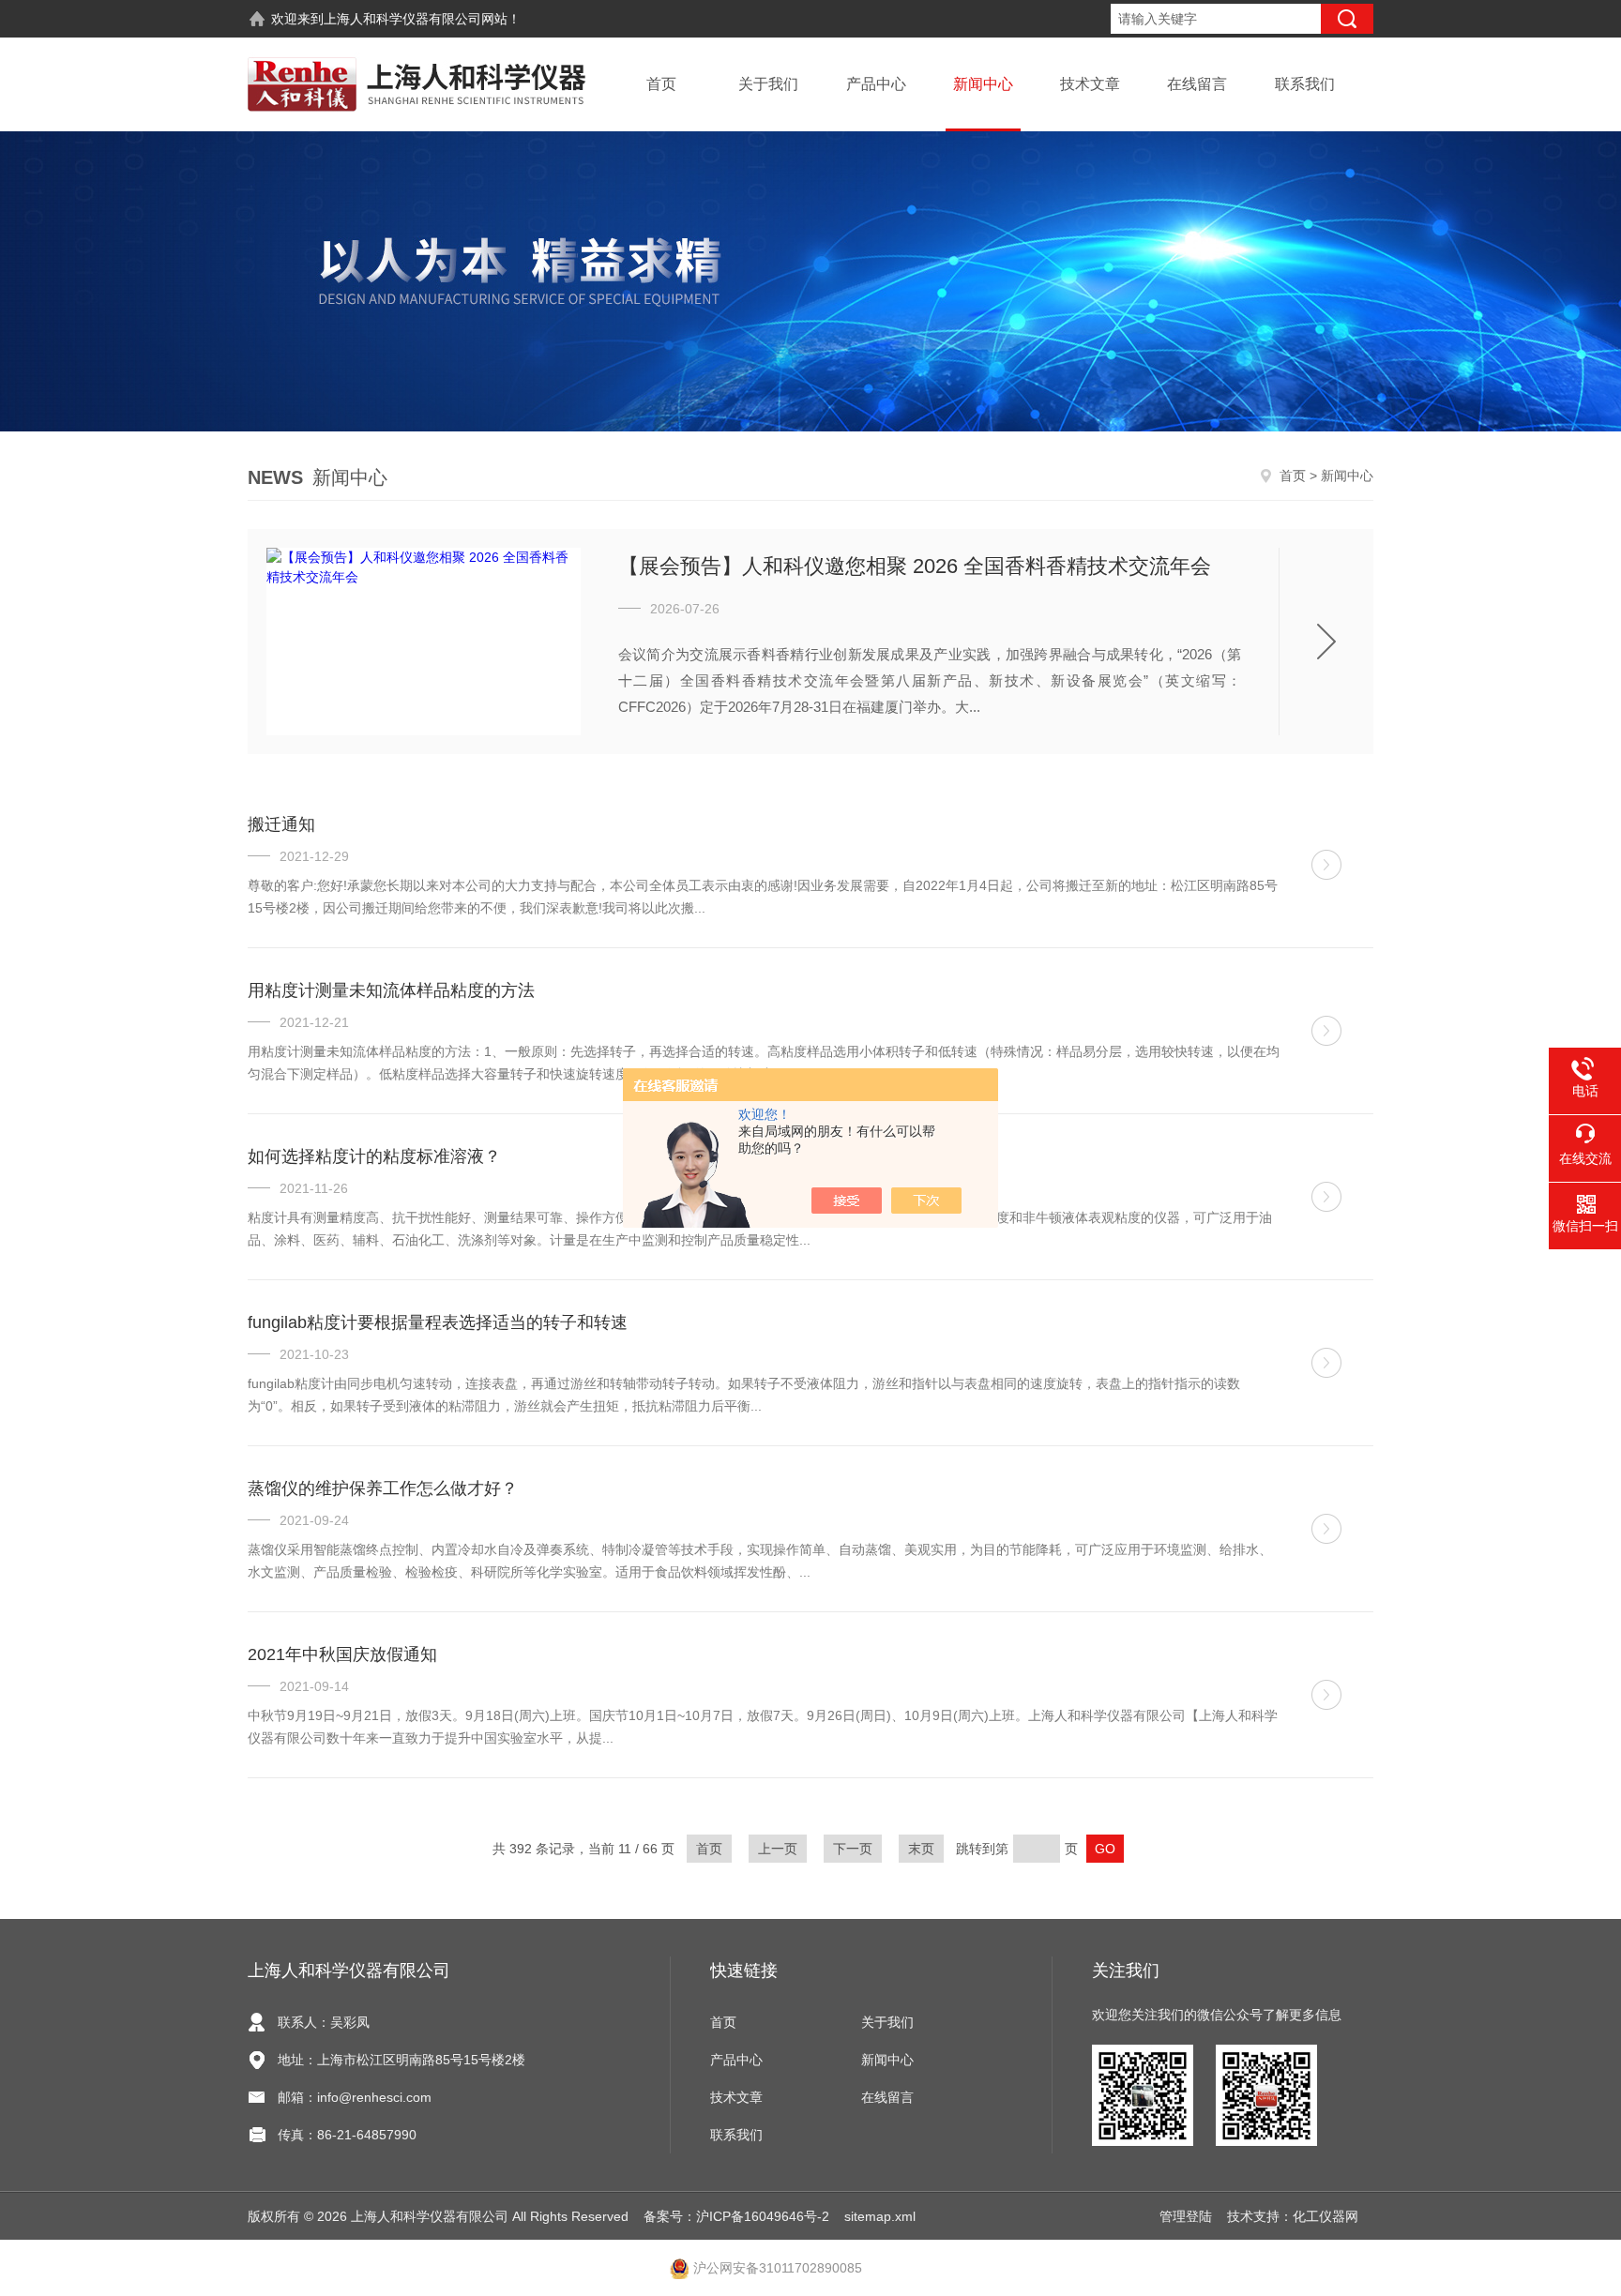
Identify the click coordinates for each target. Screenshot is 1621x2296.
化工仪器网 (1326, 2216)
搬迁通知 (281, 824)
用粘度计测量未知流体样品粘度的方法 (391, 990)
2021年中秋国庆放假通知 (342, 1654)
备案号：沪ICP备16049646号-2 (736, 2216)
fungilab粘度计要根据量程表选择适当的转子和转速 (438, 1322)
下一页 (853, 1849)
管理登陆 (1186, 2216)
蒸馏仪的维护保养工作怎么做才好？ (383, 1488)
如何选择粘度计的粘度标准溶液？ (374, 1156)
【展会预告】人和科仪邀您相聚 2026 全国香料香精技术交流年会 (915, 566)
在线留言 (1197, 84)
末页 (921, 1849)
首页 (661, 84)
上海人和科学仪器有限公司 (402, 19)
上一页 (778, 1849)
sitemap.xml (880, 2216)
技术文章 (1090, 84)
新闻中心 (983, 84)
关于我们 (768, 84)
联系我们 (1305, 84)
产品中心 (876, 84)
